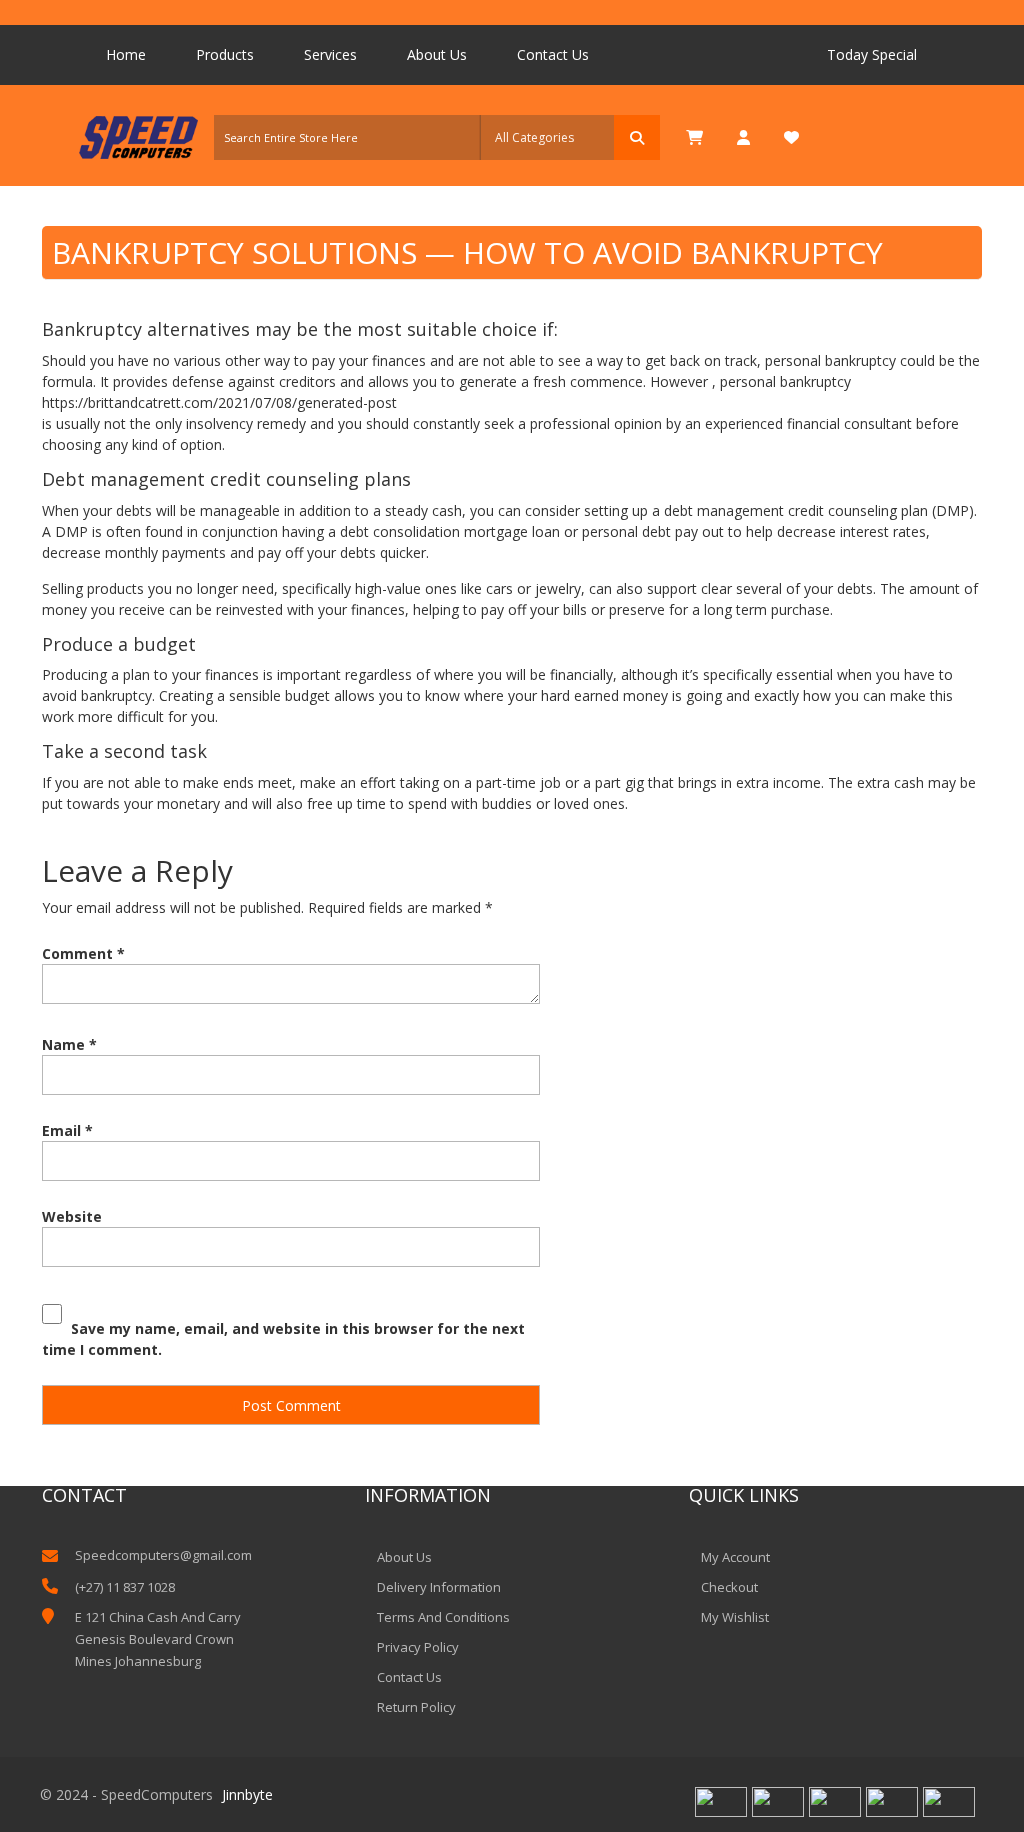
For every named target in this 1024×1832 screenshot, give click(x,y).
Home (126, 54)
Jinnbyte (247, 1794)
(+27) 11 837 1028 (125, 1587)
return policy (416, 1707)
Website (72, 1216)
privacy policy (418, 1647)
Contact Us (553, 54)
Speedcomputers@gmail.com (162, 1555)
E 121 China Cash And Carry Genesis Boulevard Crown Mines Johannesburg (158, 1639)
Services (330, 54)
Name (69, 1044)
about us (404, 1557)
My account (735, 1557)
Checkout (729, 1587)
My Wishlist (735, 1617)
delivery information (439, 1587)
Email (67, 1130)
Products (225, 54)
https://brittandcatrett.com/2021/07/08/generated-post (219, 402)
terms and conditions (443, 1617)
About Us (437, 54)
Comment (83, 953)
